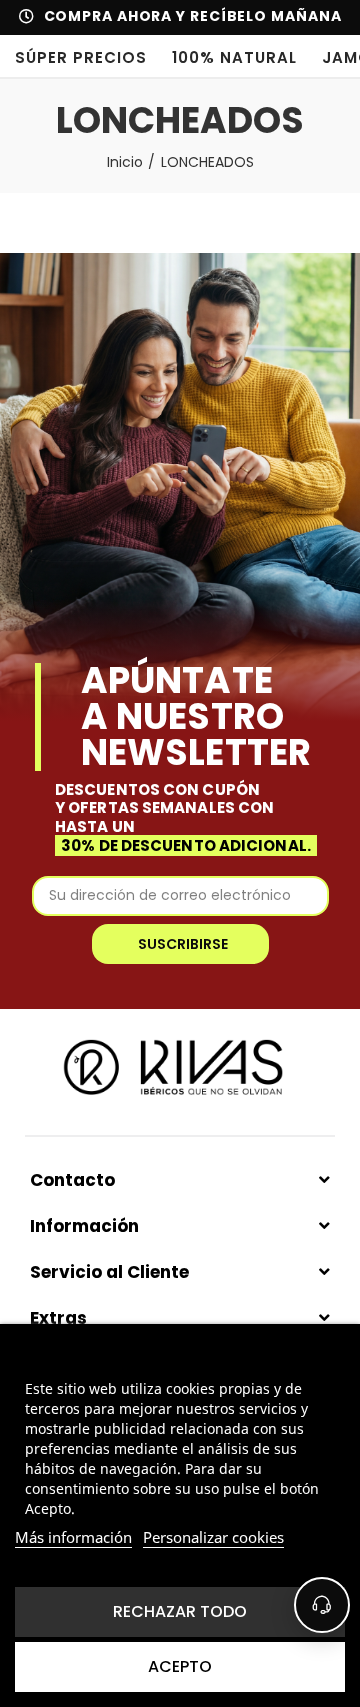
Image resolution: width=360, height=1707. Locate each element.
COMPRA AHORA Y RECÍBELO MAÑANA (193, 16)
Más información (73, 1537)
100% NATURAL (234, 57)
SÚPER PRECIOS (81, 57)
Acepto (180, 1666)
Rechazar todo (180, 1611)
